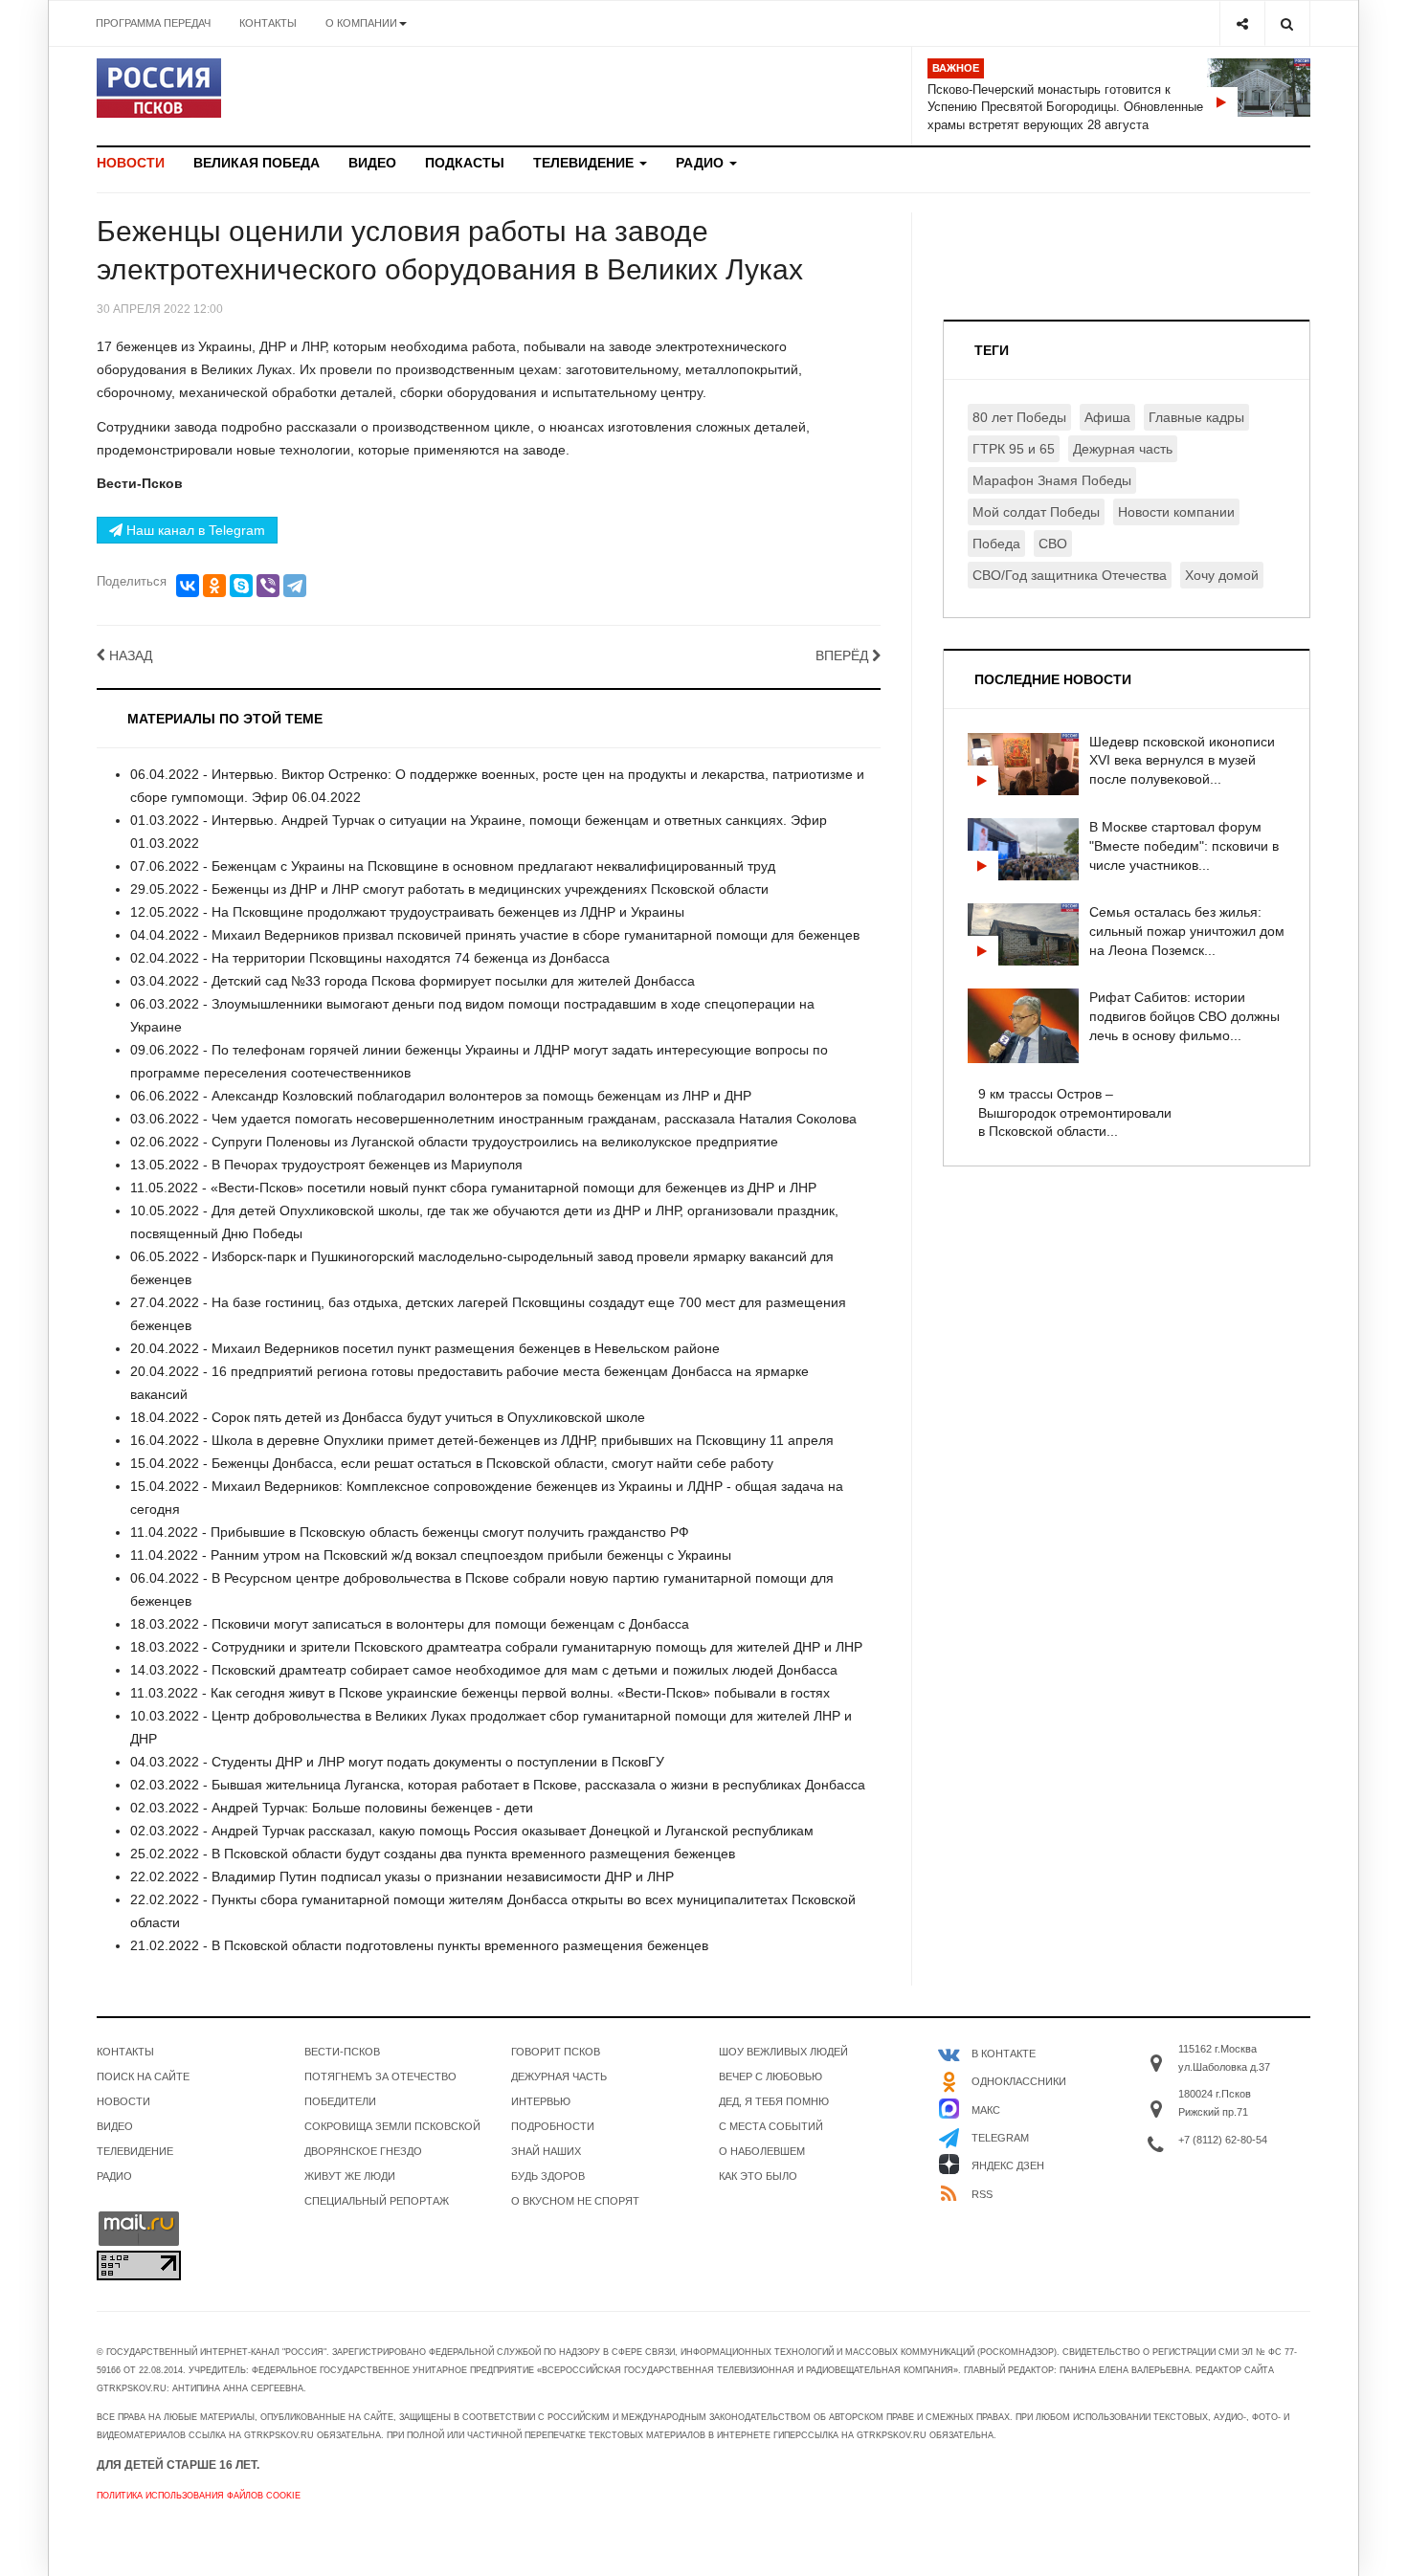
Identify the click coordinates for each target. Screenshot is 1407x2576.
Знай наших (546, 2151)
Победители (340, 2101)
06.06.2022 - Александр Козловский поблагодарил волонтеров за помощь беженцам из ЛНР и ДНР (441, 1096)
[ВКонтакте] (188, 586)
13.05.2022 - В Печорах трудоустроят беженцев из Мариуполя (326, 1165)
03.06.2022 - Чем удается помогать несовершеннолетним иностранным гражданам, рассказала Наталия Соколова (493, 1119)
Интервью (541, 2101)
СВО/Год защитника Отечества (1070, 575)
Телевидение (585, 163)
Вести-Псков (342, 2052)
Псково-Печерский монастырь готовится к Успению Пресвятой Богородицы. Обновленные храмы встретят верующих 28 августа (1065, 107)
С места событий (771, 2126)
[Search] (1287, 23)
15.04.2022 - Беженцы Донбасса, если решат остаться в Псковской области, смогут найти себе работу (452, 1463)
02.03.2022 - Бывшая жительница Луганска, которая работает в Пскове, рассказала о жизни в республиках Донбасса (498, 1785)
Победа (996, 544)
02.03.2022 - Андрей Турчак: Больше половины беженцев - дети (332, 1808)
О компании (361, 23)
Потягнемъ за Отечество (380, 2076)
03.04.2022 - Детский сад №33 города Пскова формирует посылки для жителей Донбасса (413, 981)
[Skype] (241, 586)
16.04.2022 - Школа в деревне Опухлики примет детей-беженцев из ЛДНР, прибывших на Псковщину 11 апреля (482, 1440)
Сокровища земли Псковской (392, 2126)
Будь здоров (548, 2176)
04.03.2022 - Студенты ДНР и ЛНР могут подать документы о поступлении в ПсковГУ (397, 1762)
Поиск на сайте (143, 2076)
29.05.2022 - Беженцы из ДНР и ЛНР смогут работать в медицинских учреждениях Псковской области (449, 889)
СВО (1053, 544)
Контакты (268, 23)
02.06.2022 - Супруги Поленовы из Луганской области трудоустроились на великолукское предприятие (454, 1142)
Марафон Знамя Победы (1052, 480)
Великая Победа (257, 163)
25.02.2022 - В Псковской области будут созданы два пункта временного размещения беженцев (433, 1854)
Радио (702, 163)
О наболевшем (762, 2151)
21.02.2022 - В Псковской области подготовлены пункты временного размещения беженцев (419, 1945)
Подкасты (465, 163)
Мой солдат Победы (1036, 512)
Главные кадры (1196, 417)
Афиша (1107, 417)
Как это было (758, 2176)
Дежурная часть (1123, 449)
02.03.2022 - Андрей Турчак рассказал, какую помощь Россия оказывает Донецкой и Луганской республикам (472, 1831)
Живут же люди (350, 2176)
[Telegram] (295, 586)
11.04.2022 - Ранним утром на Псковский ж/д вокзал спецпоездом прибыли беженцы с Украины (431, 1555)
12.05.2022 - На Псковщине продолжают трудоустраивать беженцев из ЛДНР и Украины (407, 912)
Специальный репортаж (377, 2201)
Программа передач (153, 23)
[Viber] (268, 586)
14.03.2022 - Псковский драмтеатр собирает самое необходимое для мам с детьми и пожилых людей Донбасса (484, 1670)
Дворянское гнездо (363, 2151)
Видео (372, 163)
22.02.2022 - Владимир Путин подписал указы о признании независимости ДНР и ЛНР (402, 1876)
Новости (131, 163)
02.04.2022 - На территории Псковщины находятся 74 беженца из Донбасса (370, 958)
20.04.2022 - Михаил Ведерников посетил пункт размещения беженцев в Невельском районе (425, 1348)
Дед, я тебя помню (774, 2101)
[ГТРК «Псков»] (159, 88)
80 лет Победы (1019, 417)
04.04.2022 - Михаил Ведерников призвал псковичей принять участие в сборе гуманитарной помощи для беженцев (495, 935)
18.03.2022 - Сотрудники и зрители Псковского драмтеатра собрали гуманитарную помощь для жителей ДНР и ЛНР (496, 1647)
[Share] (1242, 23)
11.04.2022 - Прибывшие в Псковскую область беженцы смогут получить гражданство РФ (410, 1532)
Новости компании (1176, 512)
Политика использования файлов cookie (199, 2496)
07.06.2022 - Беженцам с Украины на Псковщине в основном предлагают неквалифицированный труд (453, 866)
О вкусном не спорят (575, 2201)
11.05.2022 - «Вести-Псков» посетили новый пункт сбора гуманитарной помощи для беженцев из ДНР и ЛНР (473, 1188)
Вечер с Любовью (770, 2076)
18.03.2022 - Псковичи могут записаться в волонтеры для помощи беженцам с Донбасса (410, 1624)
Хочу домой (1222, 575)
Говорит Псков (556, 2052)
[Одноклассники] (214, 586)
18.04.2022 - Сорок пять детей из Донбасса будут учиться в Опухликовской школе (388, 1417)
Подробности (553, 2126)
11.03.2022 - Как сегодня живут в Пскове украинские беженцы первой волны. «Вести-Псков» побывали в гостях (480, 1693)
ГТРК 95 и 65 (1014, 449)
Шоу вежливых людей (783, 2052)
